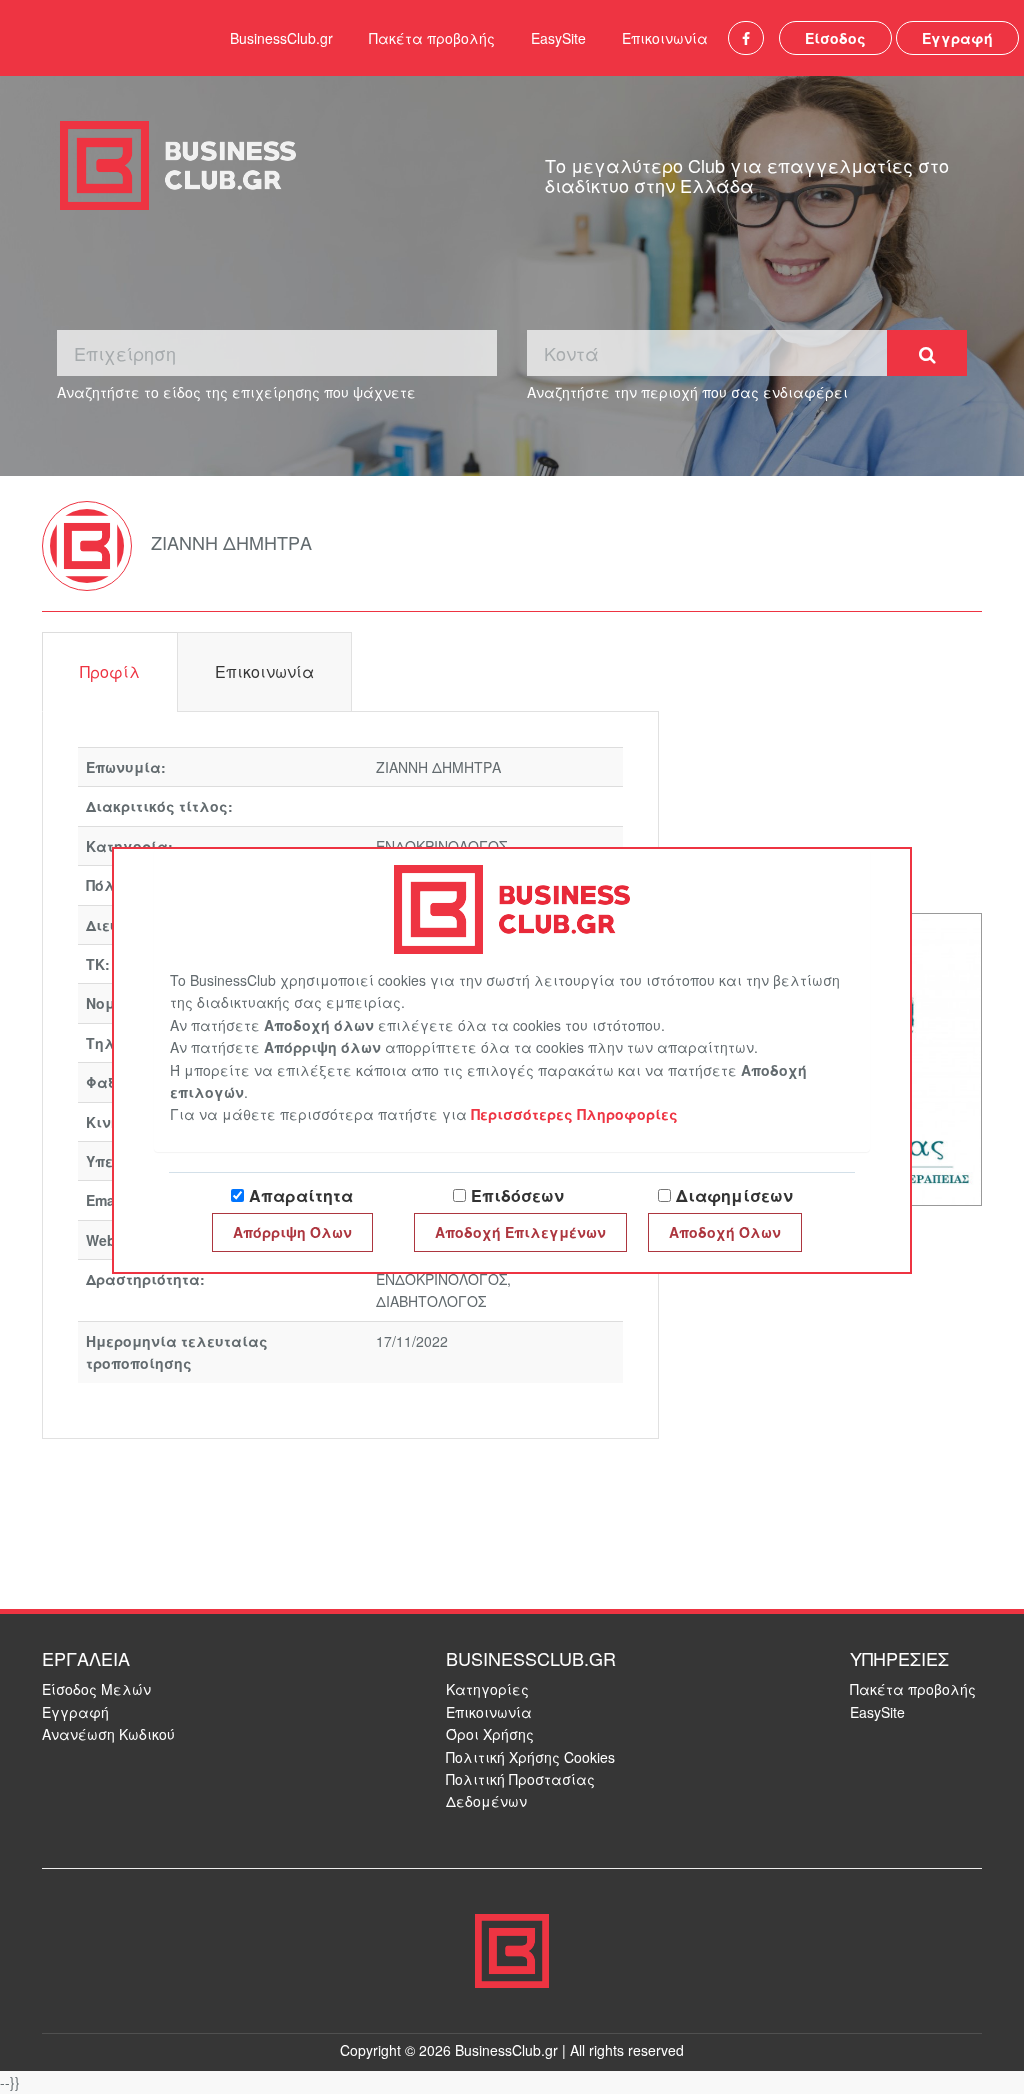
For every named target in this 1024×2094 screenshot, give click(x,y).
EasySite (558, 38)
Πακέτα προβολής (432, 38)
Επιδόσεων (517, 1195)
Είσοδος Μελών (96, 1689)
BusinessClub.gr (281, 38)
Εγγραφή (957, 38)
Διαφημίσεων (734, 1195)
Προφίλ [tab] (110, 671)
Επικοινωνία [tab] (264, 671)
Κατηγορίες (487, 1689)
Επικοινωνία (665, 38)
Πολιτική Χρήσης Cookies (530, 1757)
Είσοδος (835, 38)
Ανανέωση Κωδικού (108, 1734)
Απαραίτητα (301, 1195)
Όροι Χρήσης (490, 1734)
